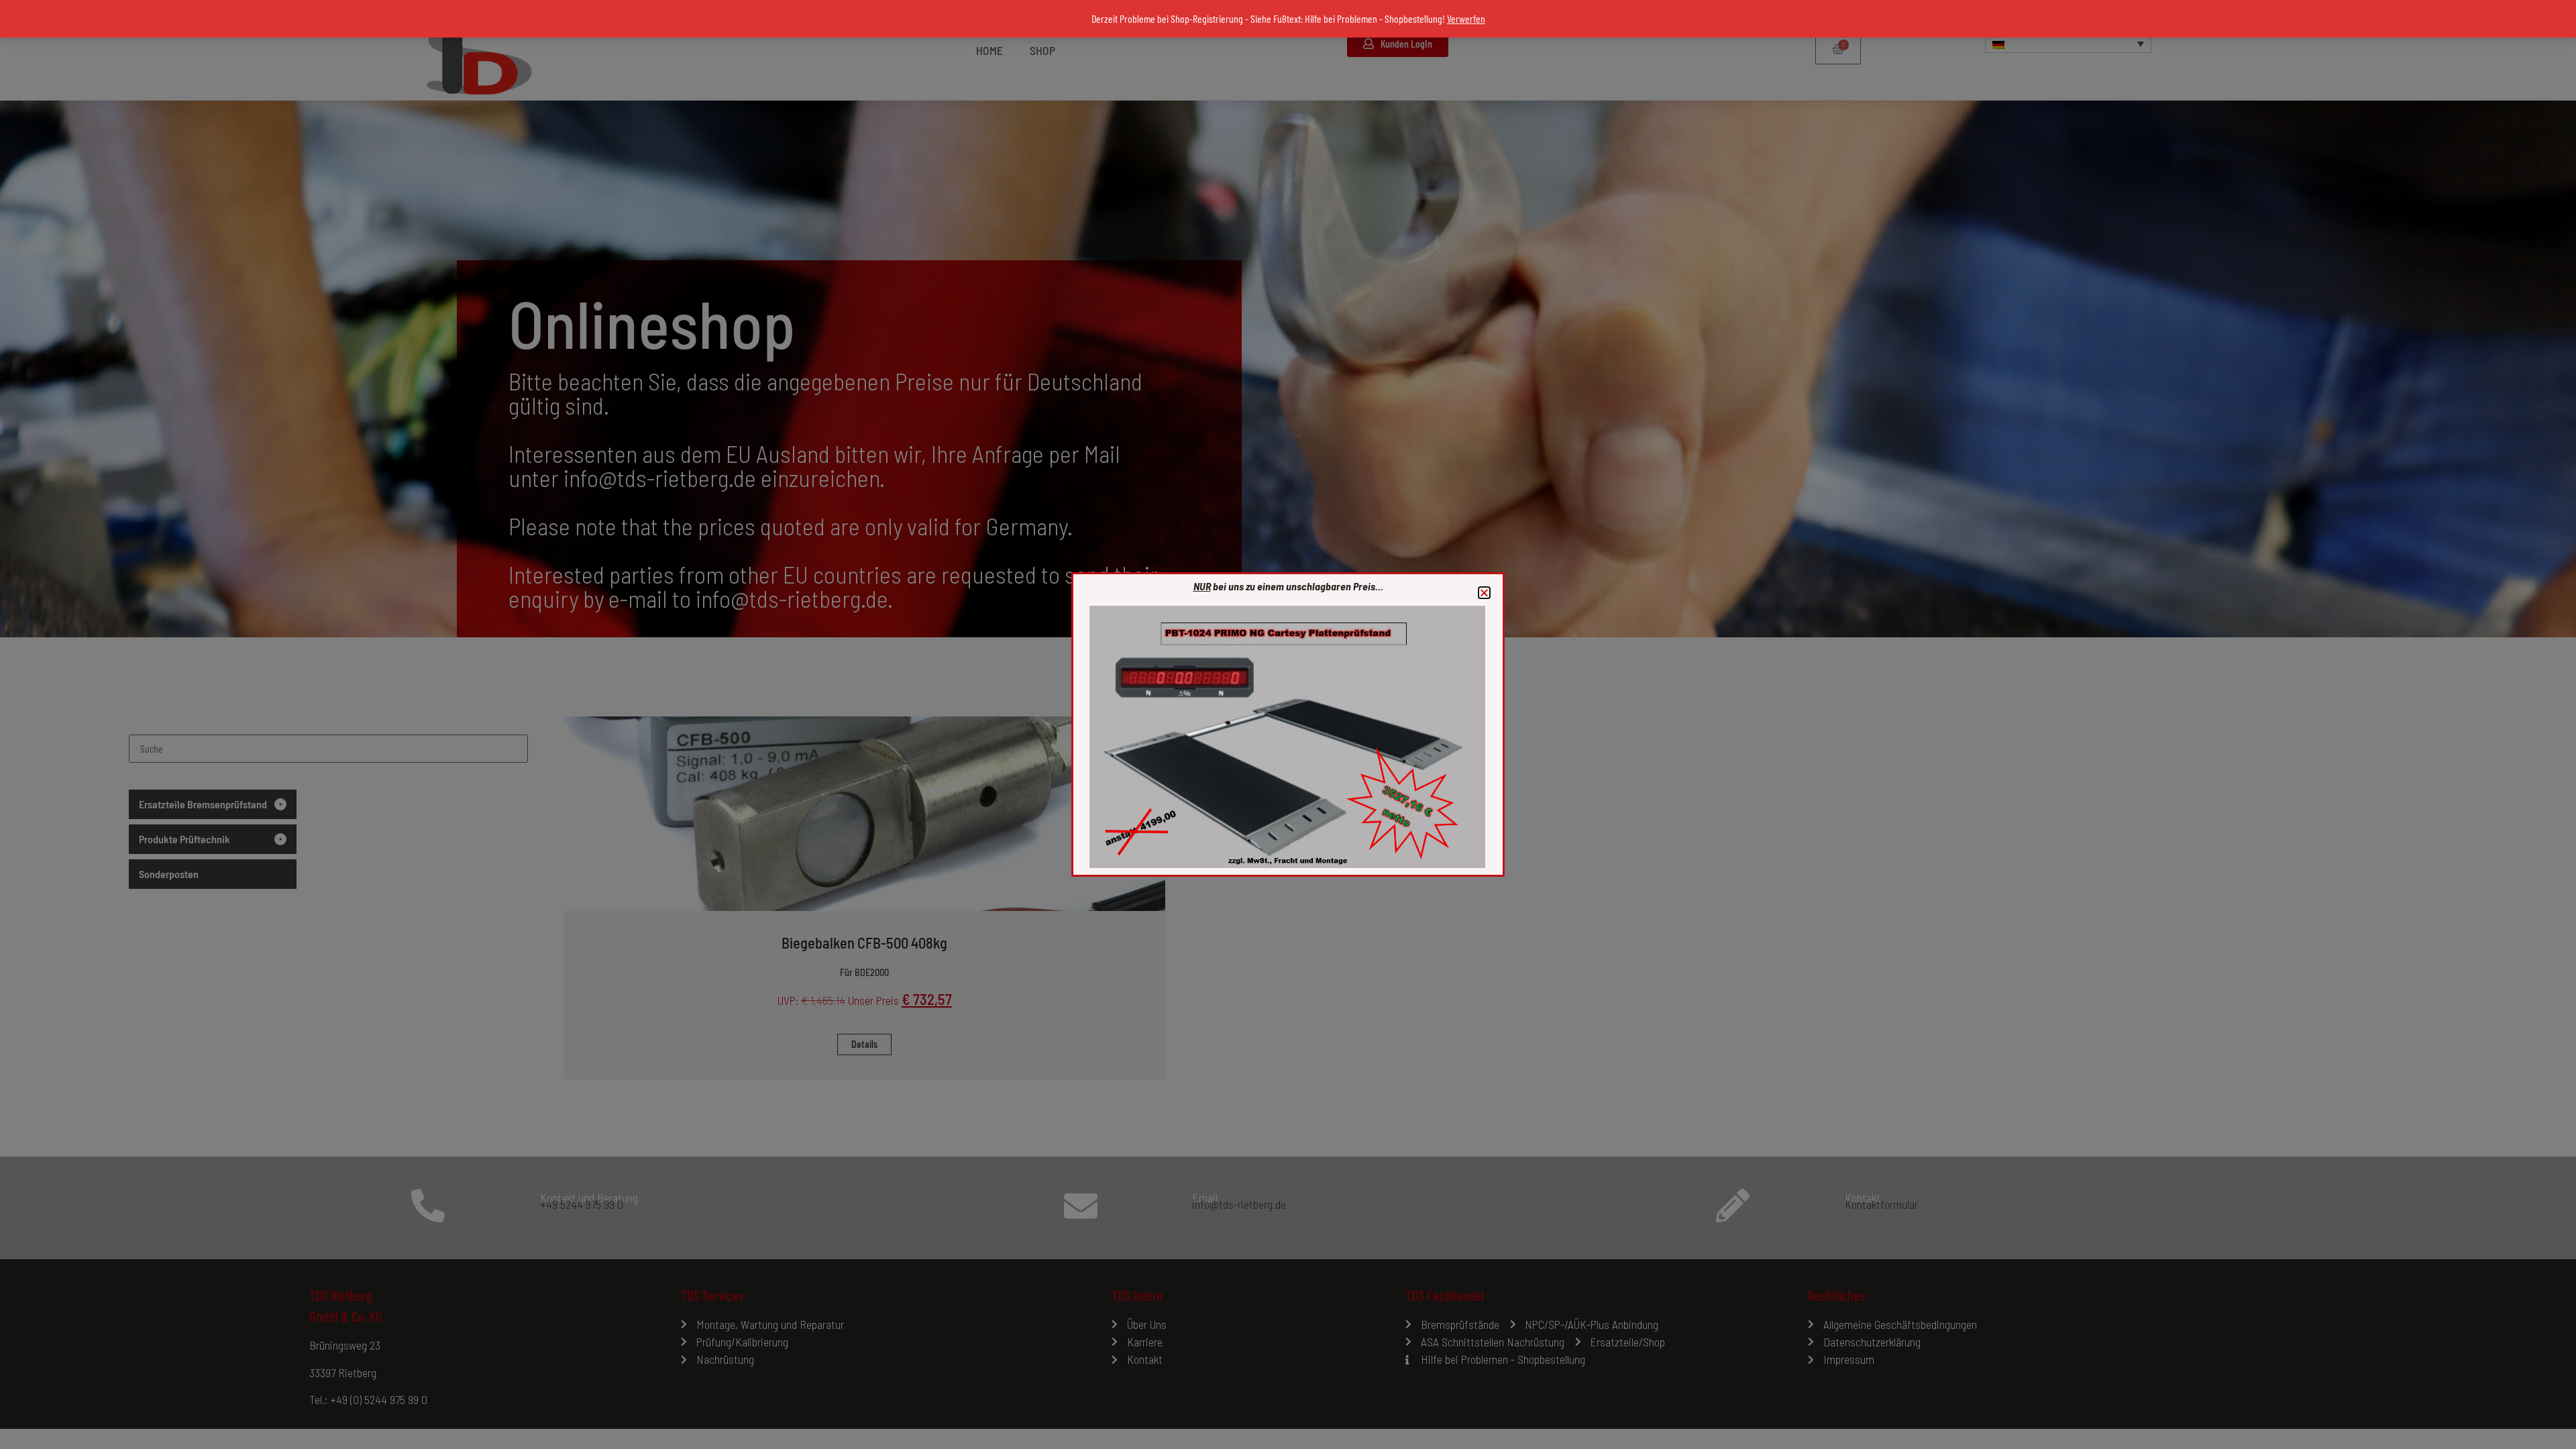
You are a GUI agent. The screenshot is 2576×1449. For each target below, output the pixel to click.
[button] (1484, 593)
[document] (1288, 724)
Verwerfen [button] (1466, 18)
